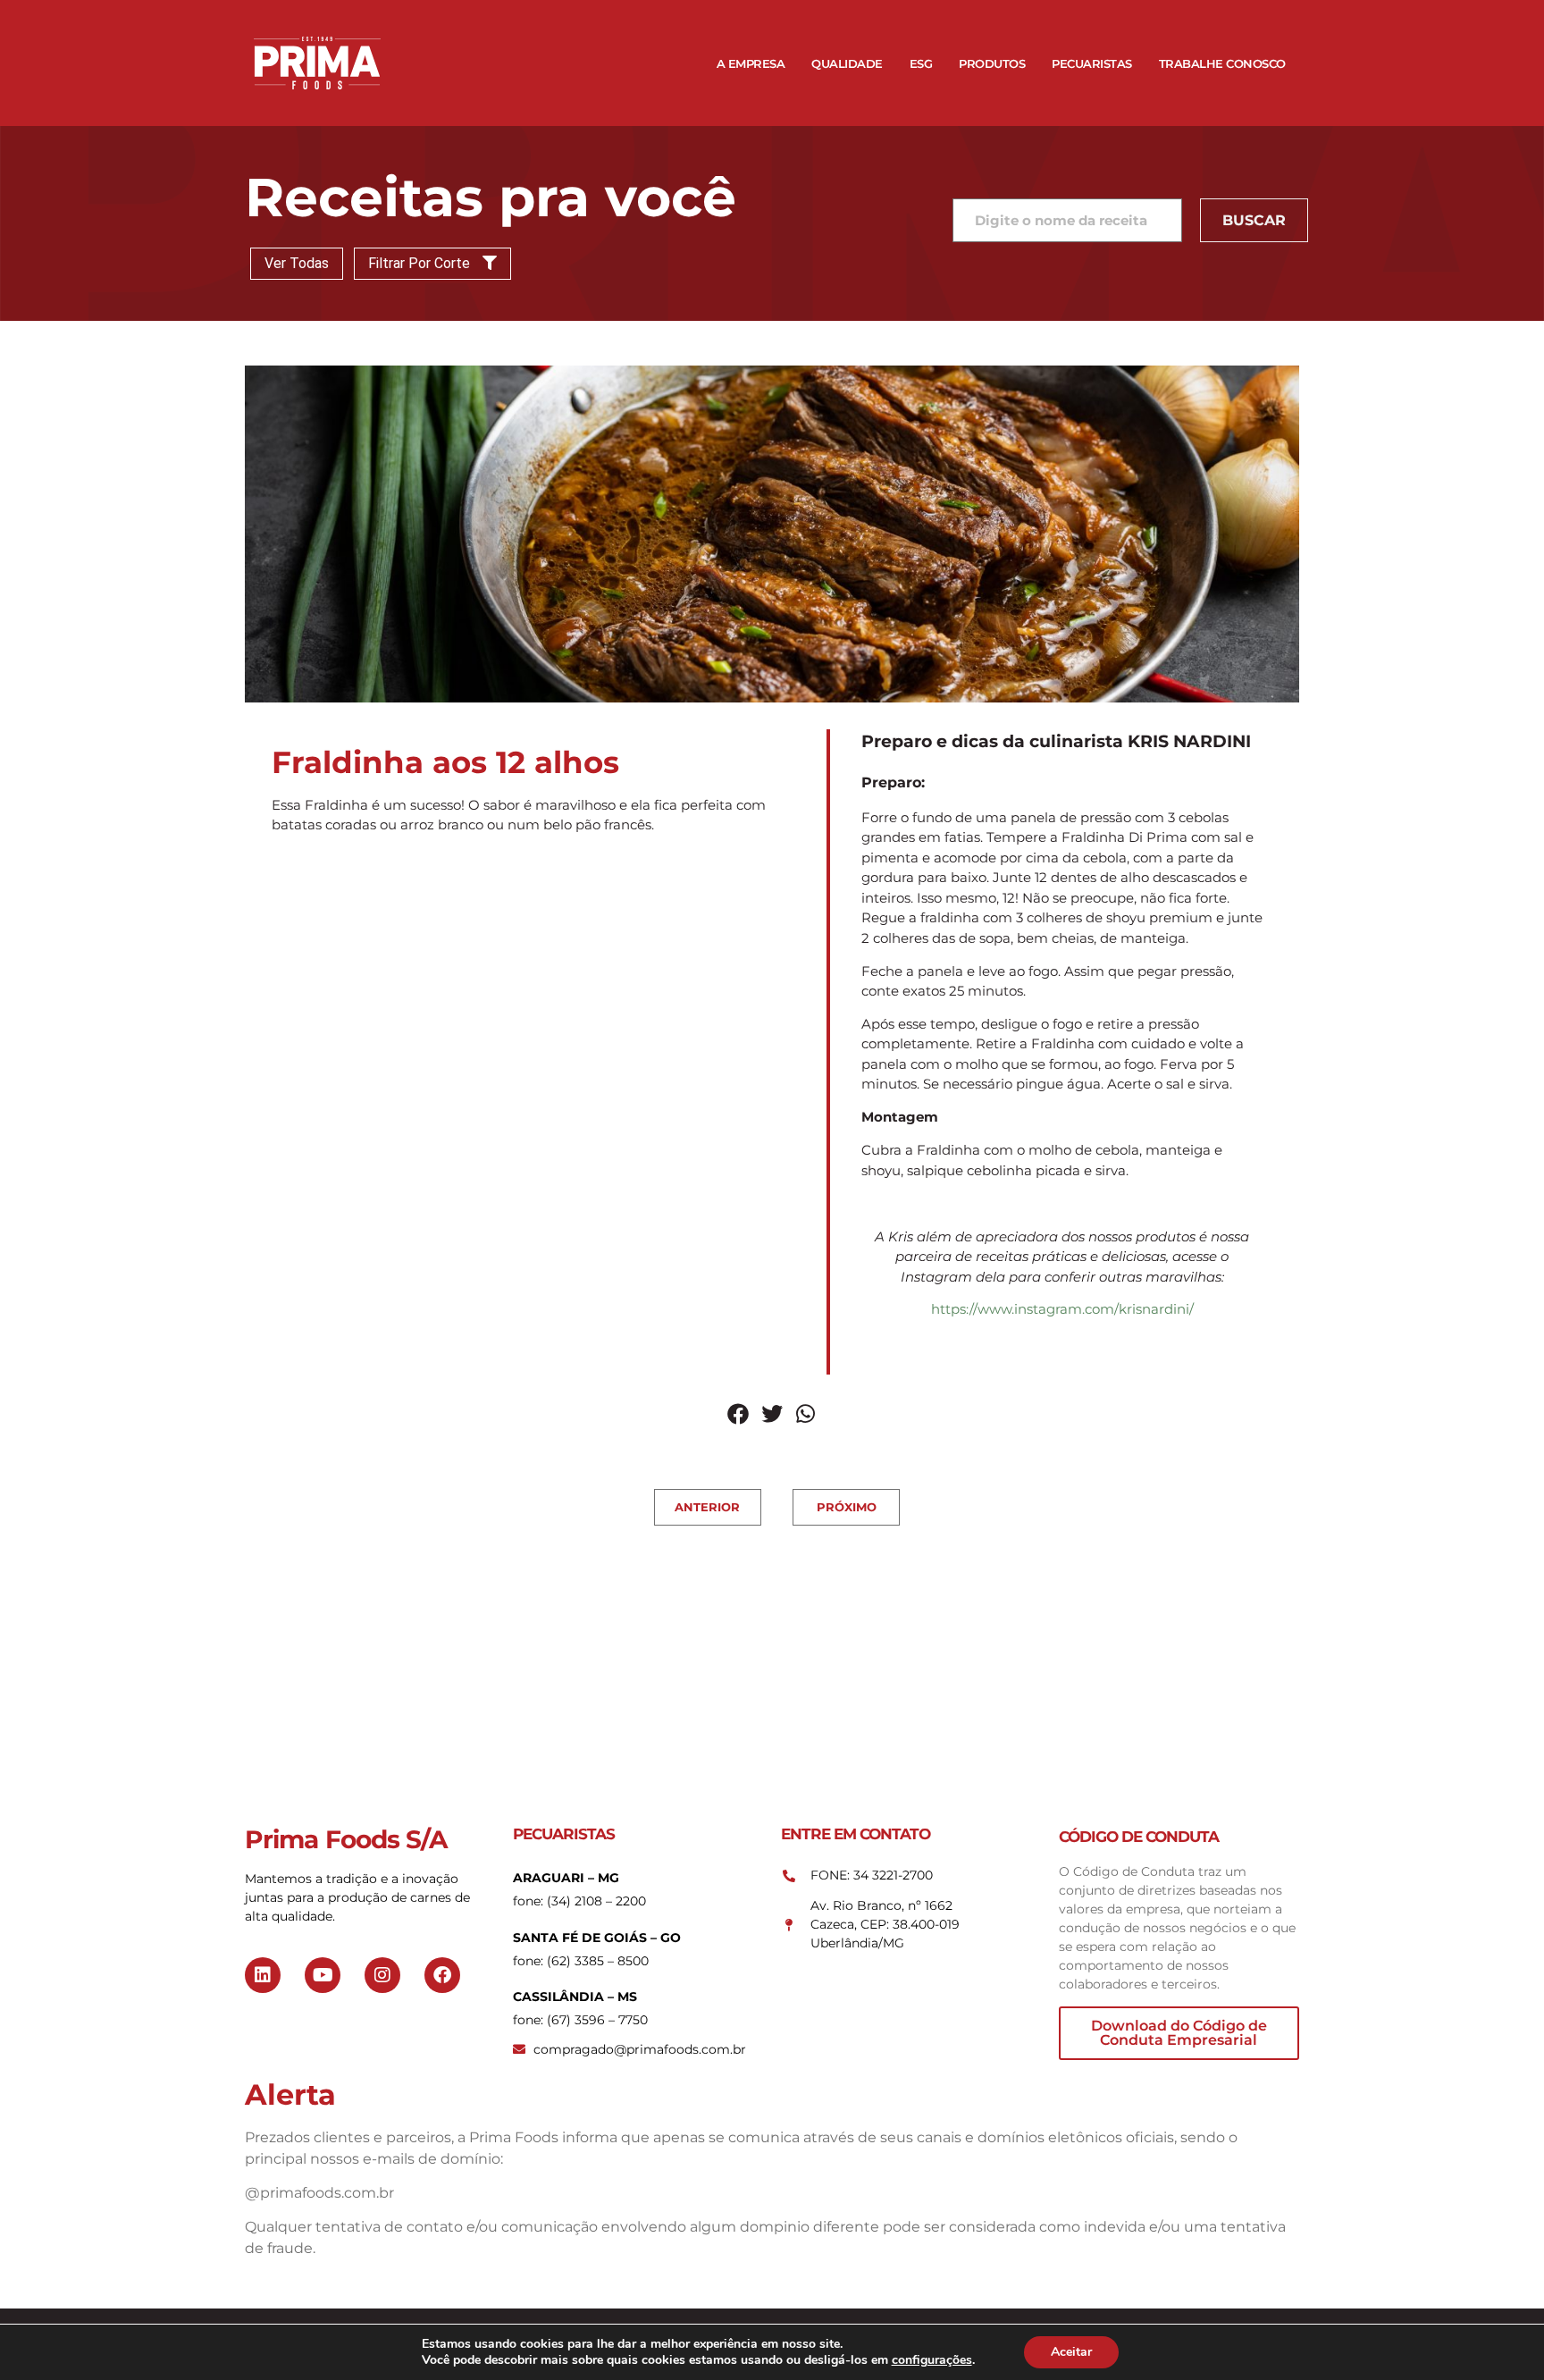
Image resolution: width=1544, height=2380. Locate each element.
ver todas (297, 263)
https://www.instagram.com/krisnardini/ (1062, 1309)
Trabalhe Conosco (1222, 63)
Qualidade (847, 63)
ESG (921, 63)
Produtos (992, 63)
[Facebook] (442, 1975)
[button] (738, 1414)
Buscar (1254, 220)
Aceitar (1071, 2352)
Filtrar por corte (421, 263)
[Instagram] (382, 1975)
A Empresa (751, 63)
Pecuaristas (1092, 63)
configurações (932, 2360)
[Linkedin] (263, 1975)
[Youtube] (323, 1975)
